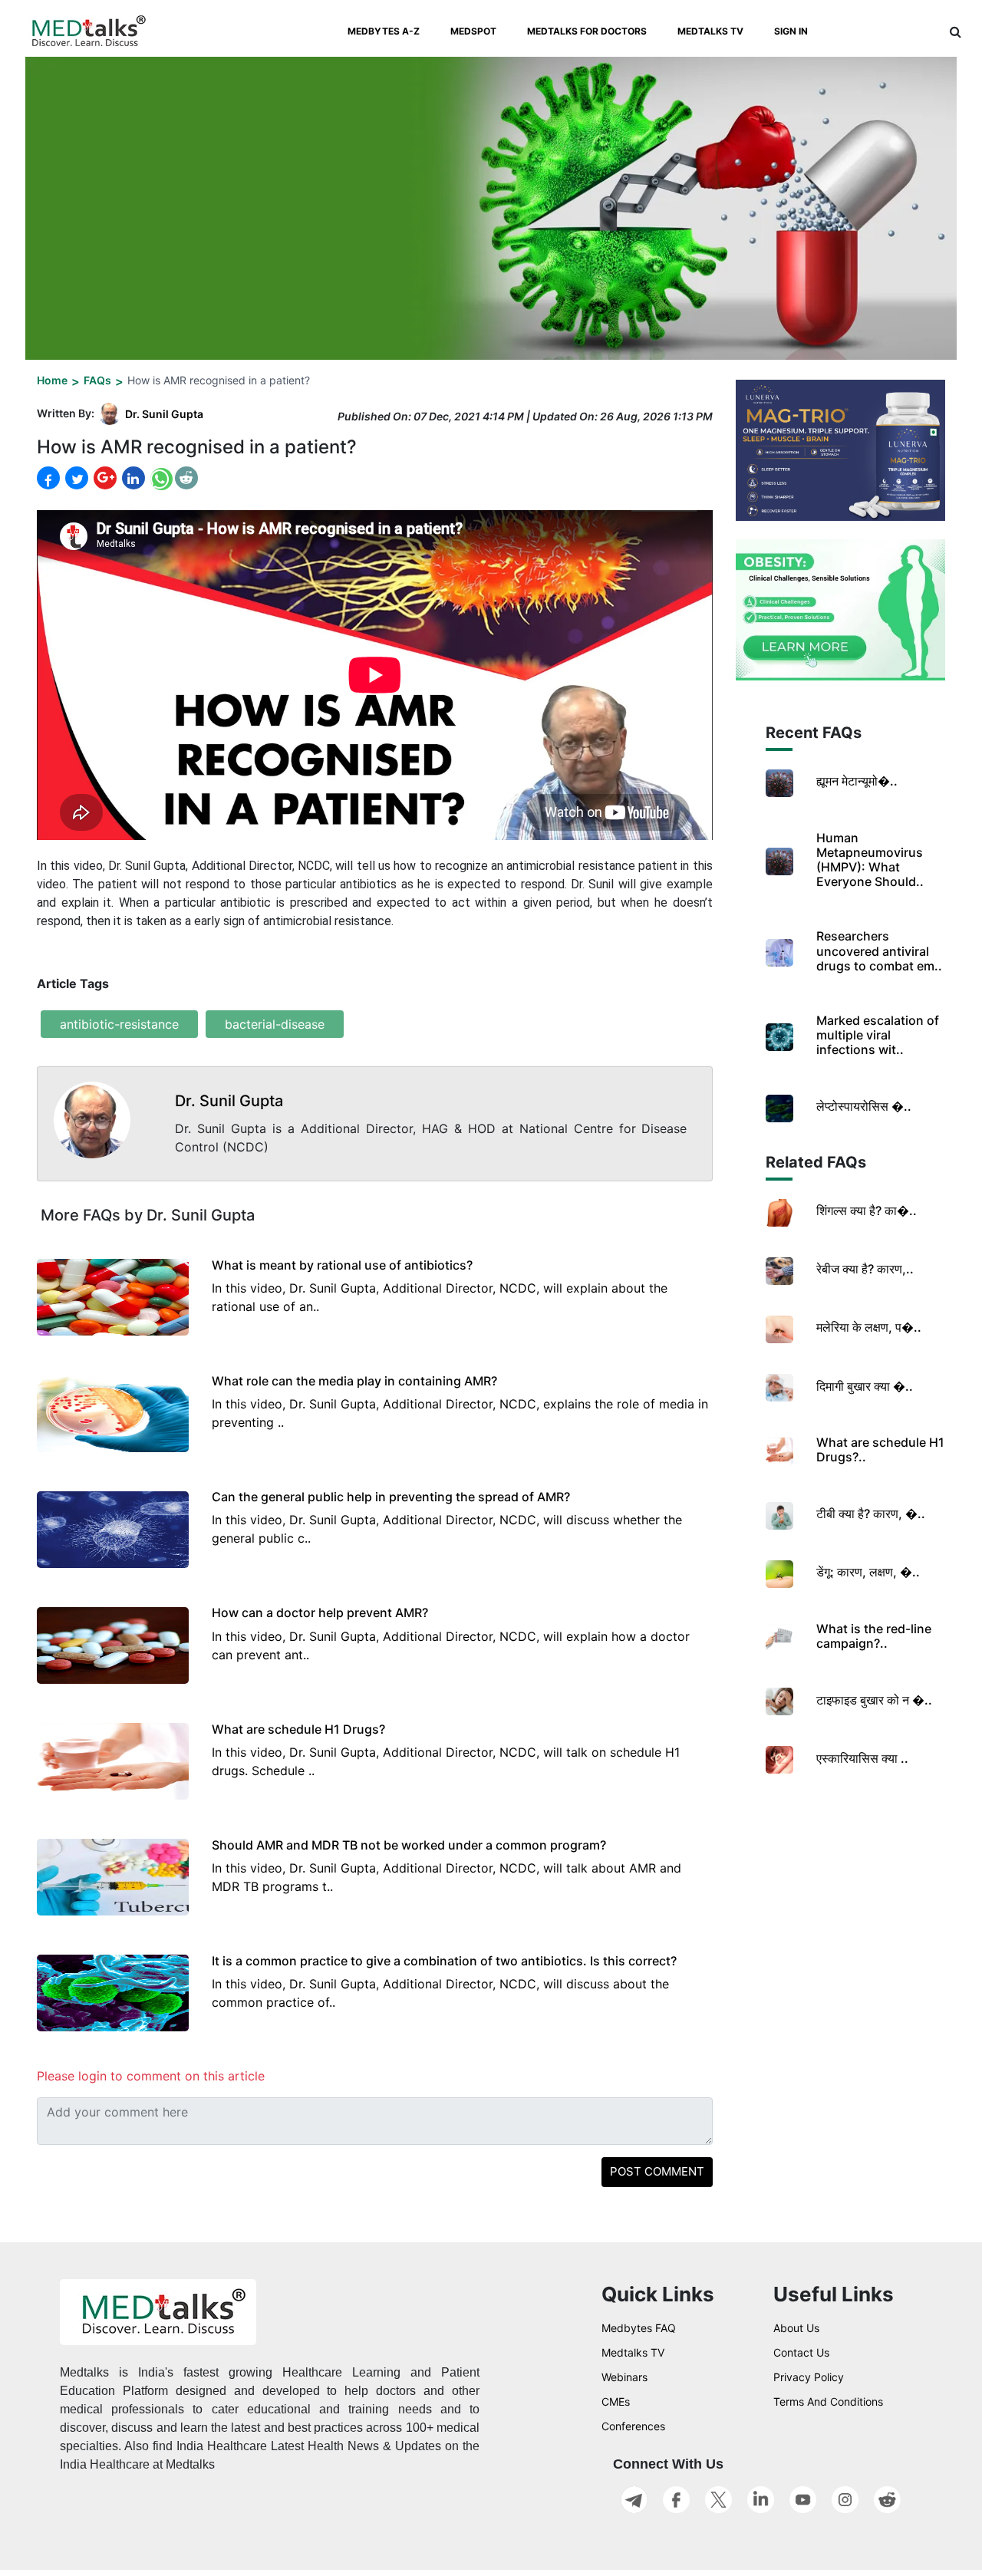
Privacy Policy (809, 2377)
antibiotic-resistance (119, 1024)
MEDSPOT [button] (473, 31)
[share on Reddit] (186, 478)
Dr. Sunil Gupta (164, 414)
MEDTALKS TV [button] (710, 31)
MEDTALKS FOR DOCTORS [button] (587, 31)
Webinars (624, 2377)
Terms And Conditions (828, 2401)
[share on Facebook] (48, 478)
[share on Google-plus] (104, 478)
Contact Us (801, 2352)
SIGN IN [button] (791, 31)
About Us (796, 2328)
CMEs (616, 2401)
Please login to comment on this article (151, 2076)
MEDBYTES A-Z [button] (384, 31)
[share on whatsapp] (160, 478)
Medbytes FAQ (639, 2328)
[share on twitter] (75, 478)
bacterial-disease (275, 1024)
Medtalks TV (633, 2352)
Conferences (633, 2426)
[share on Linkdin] (132, 478)
